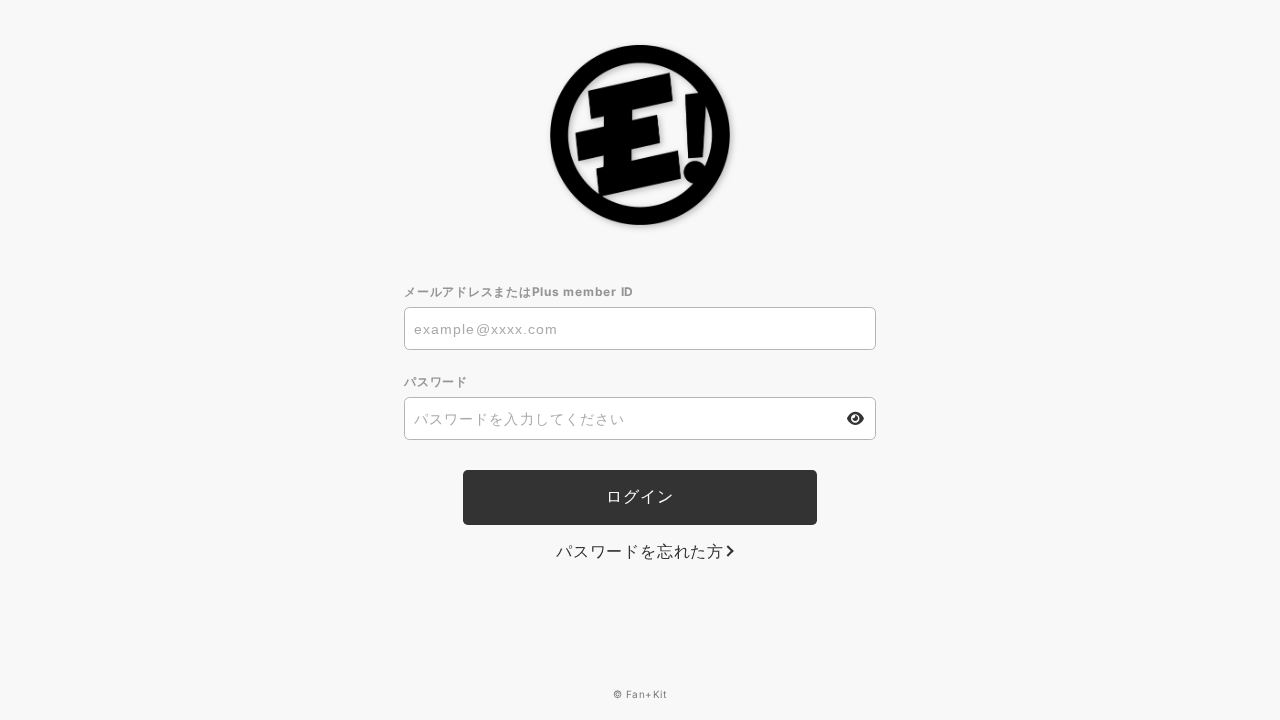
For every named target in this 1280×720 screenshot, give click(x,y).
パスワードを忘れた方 (640, 551)
